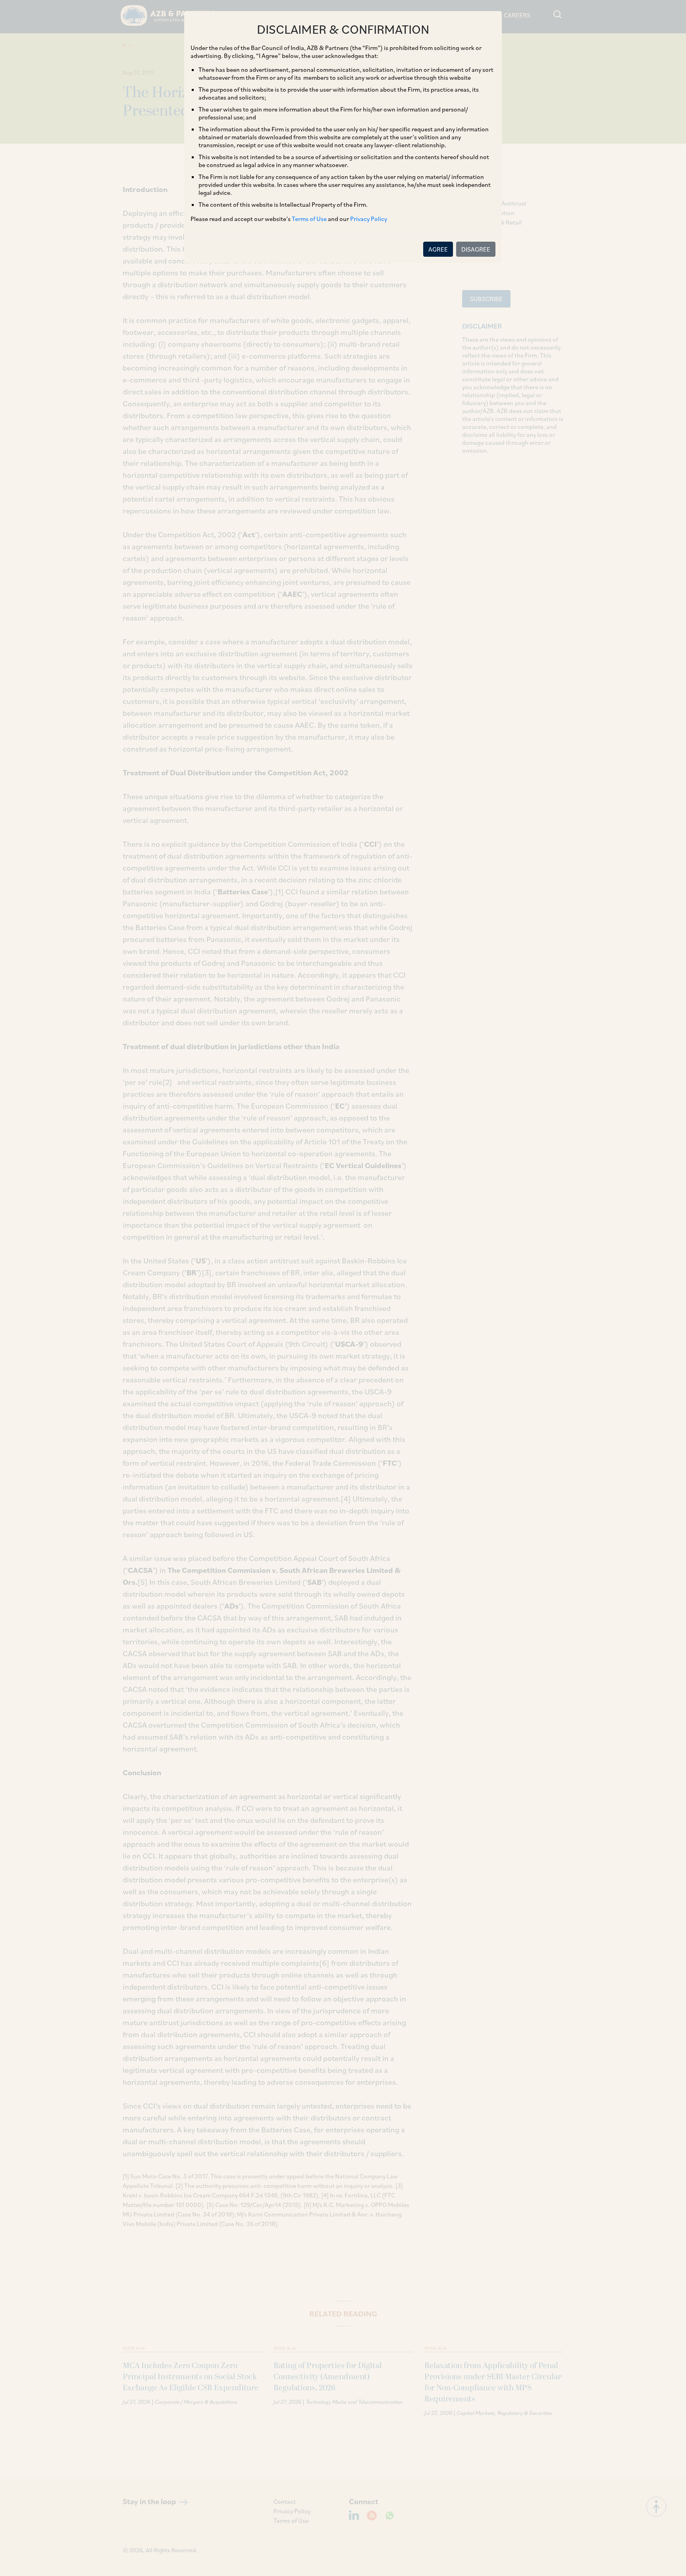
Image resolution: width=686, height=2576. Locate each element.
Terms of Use (309, 219)
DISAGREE (476, 249)
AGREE (438, 249)
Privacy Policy (369, 219)
